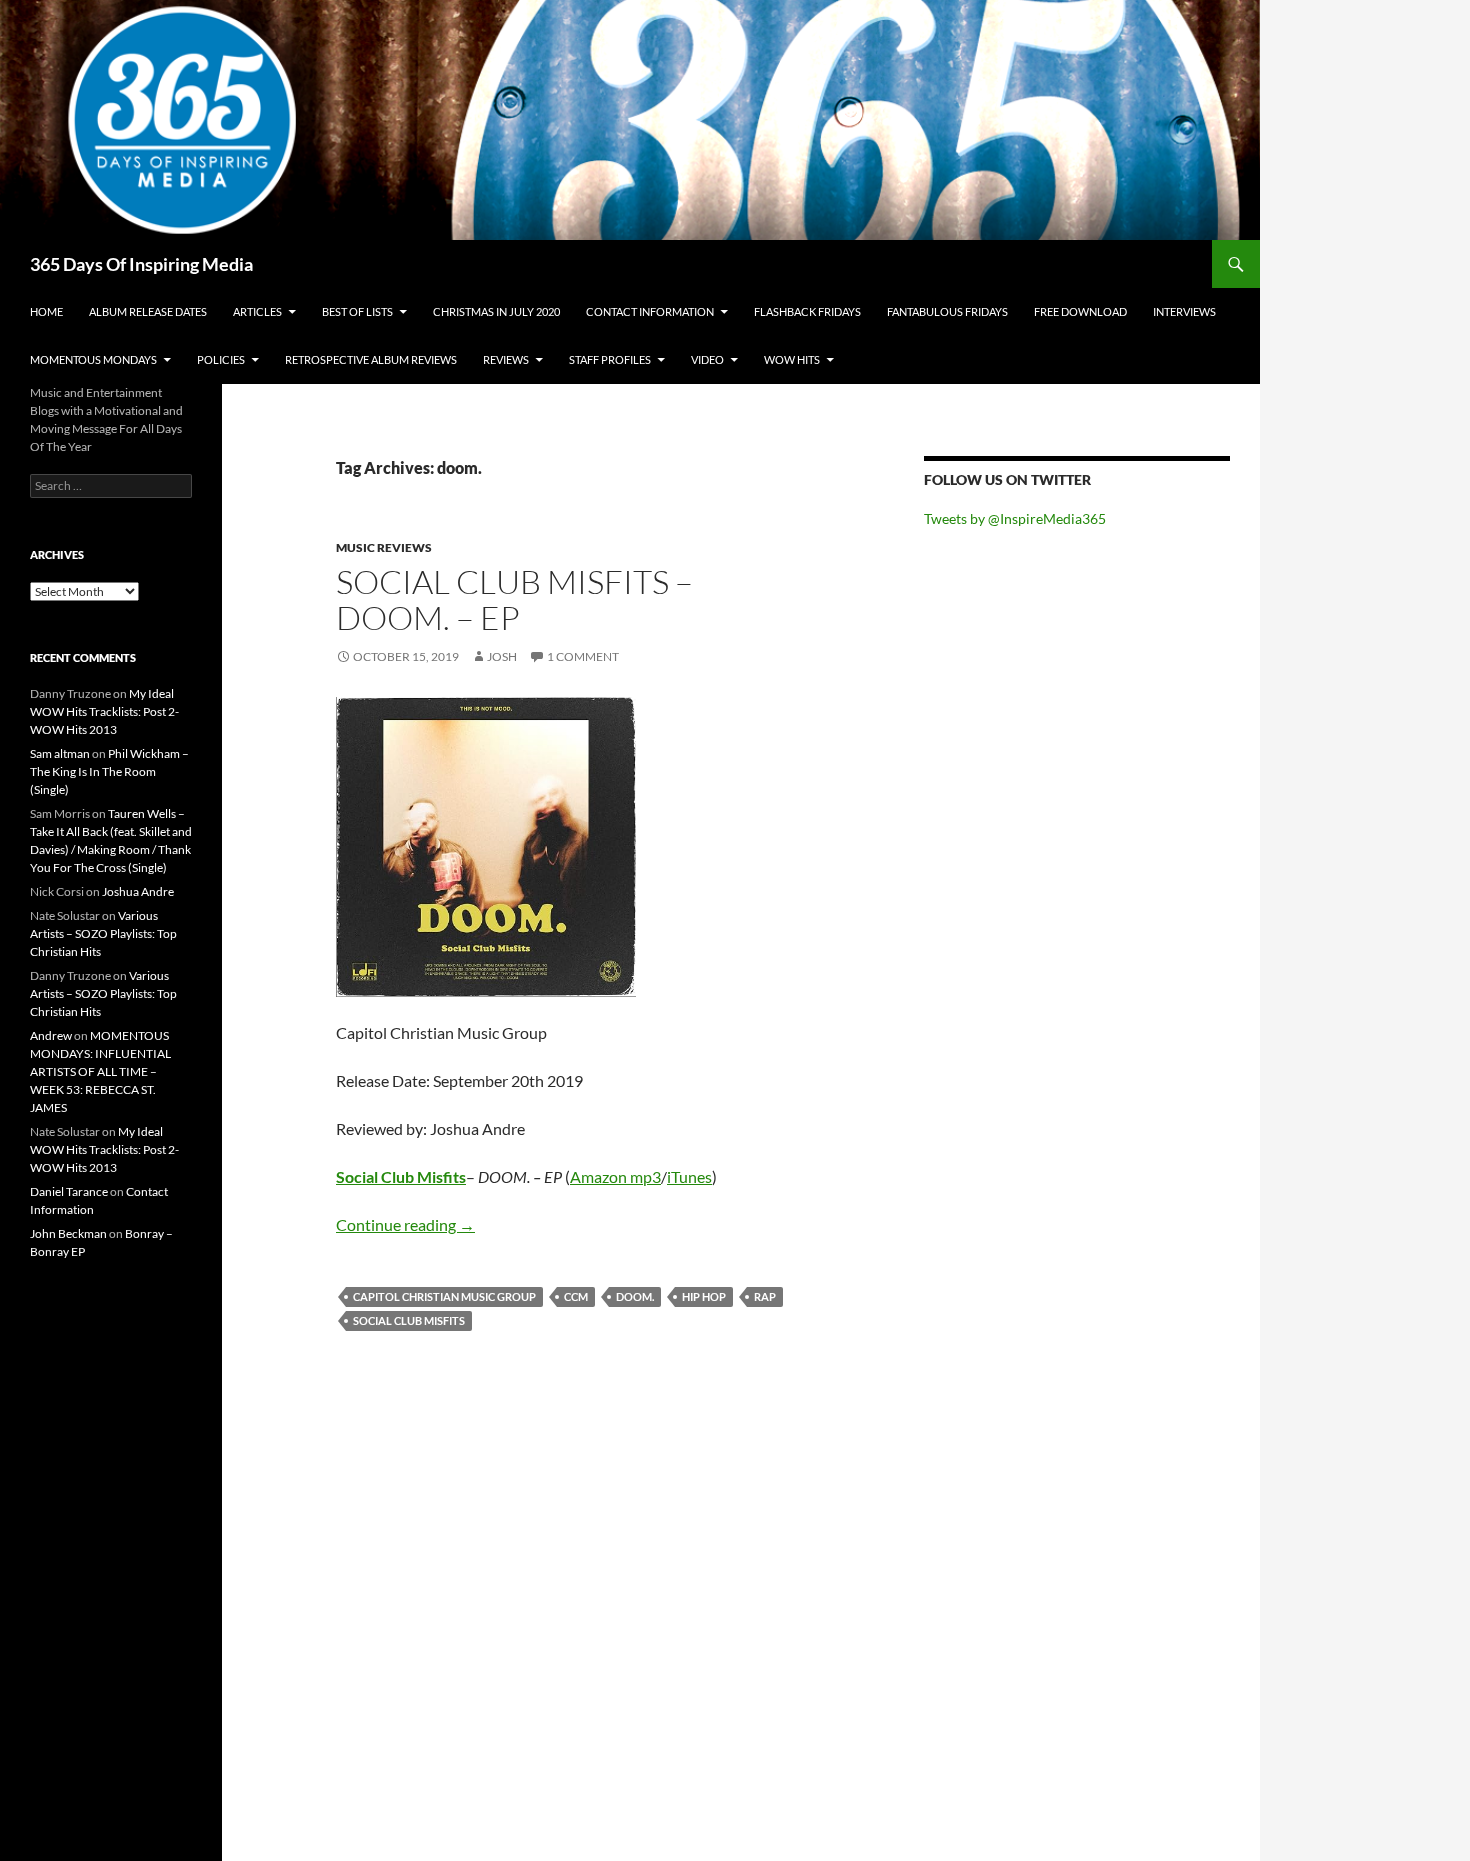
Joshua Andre (138, 891)
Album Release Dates (148, 311)
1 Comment (583, 656)
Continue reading (405, 1224)
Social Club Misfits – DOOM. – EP (514, 599)
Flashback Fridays (807, 311)
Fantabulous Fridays (947, 311)
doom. (635, 1296)
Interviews (1184, 311)
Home (46, 311)
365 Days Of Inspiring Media (141, 264)
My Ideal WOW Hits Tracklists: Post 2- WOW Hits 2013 (104, 711)
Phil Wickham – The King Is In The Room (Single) (109, 771)
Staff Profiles (610, 359)
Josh (502, 656)
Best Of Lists (357, 311)
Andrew (51, 1035)
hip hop (704, 1296)
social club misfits (409, 1320)
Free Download (1080, 311)
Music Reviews (384, 547)
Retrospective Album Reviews (371, 359)
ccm (576, 1296)
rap (765, 1296)
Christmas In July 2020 (496, 311)
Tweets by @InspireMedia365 (1015, 518)
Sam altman (60, 753)
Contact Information (650, 311)
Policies (221, 359)
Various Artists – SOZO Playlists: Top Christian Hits (103, 933)
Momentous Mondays (93, 359)
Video (707, 359)
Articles (257, 311)
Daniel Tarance (69, 1191)
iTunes (689, 1176)
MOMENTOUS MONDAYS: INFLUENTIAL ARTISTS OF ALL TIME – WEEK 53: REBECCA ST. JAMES (100, 1071)
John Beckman (68, 1233)
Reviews (506, 359)
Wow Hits (792, 359)
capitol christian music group (444, 1296)
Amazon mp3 (615, 1176)
